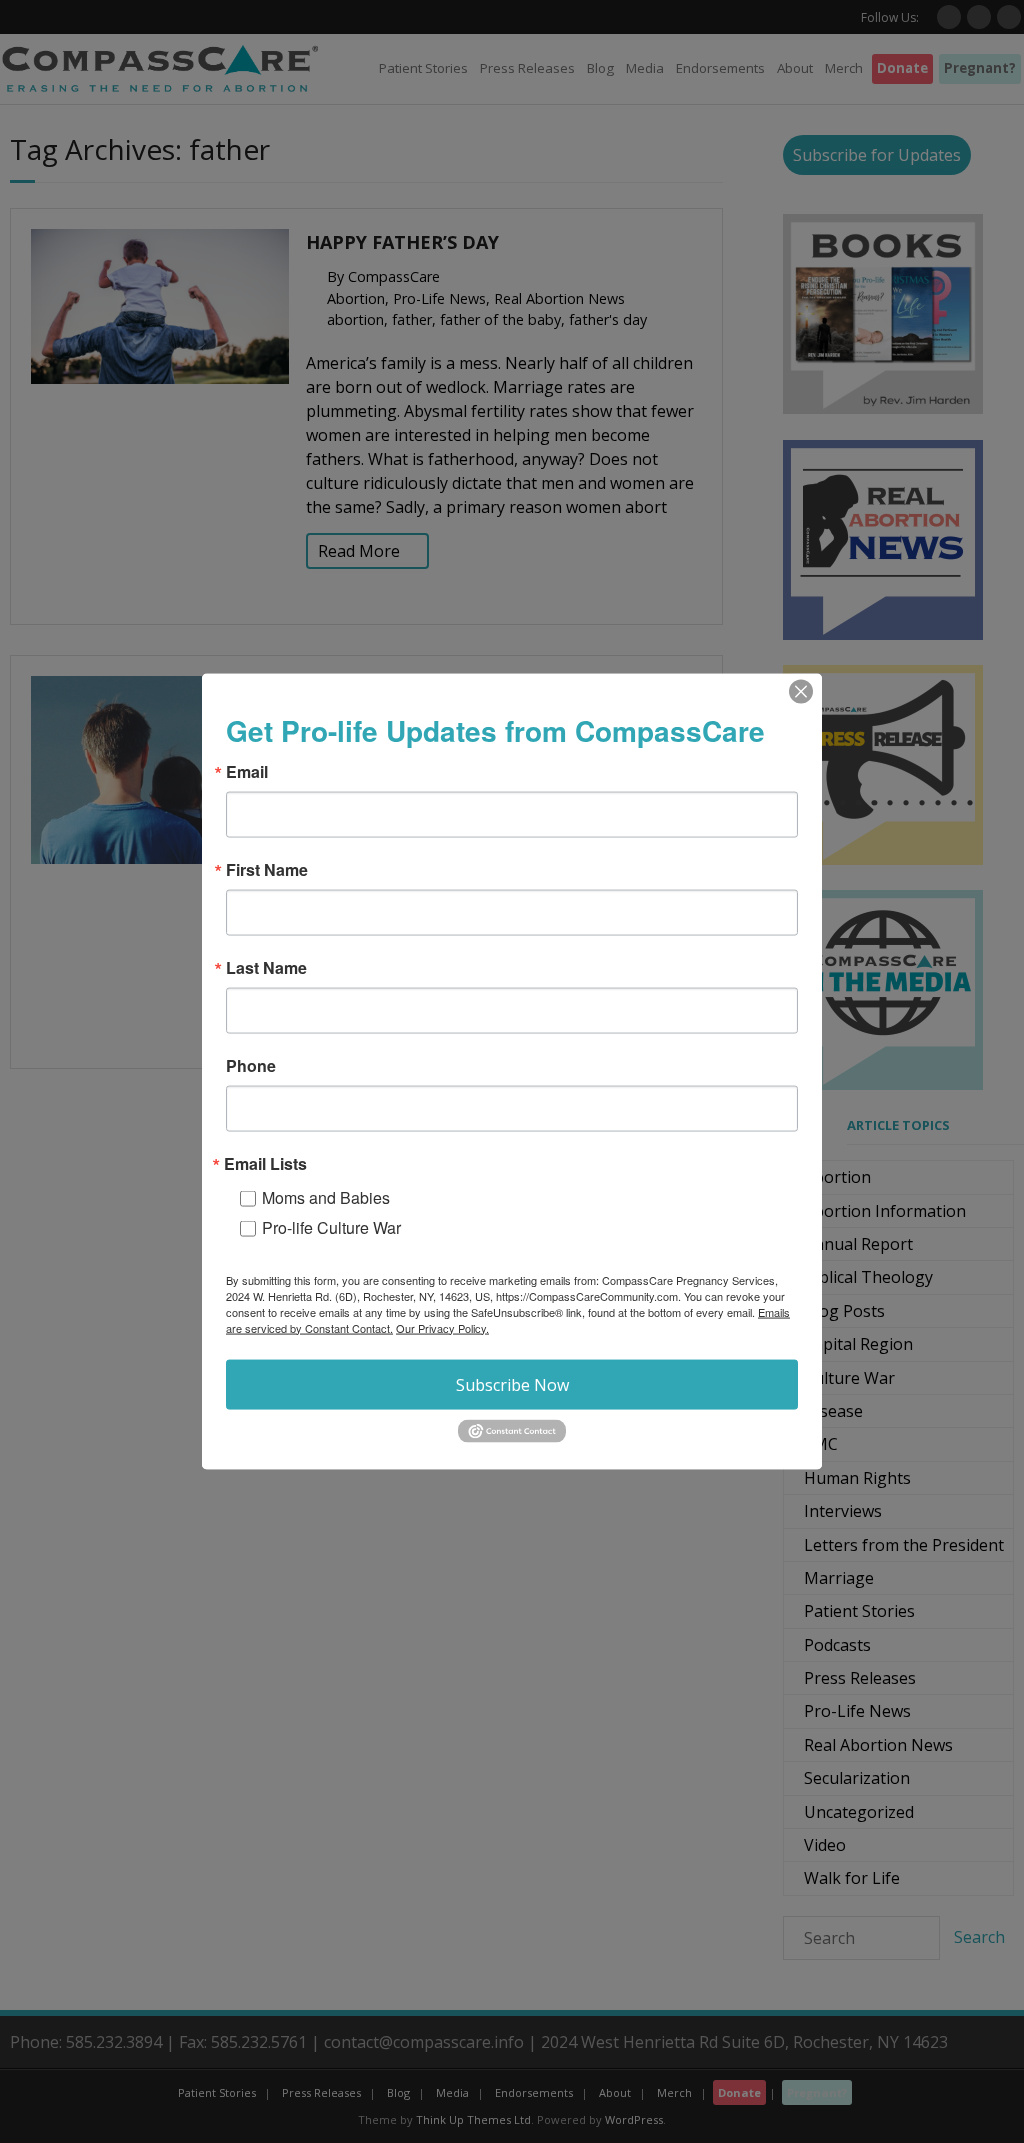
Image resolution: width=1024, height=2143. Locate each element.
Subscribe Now (512, 1384)
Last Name (266, 967)
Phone (251, 1065)
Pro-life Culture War (331, 1226)
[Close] (801, 691)
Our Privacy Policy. (442, 1327)
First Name (267, 869)
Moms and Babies (326, 1196)
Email (247, 771)
